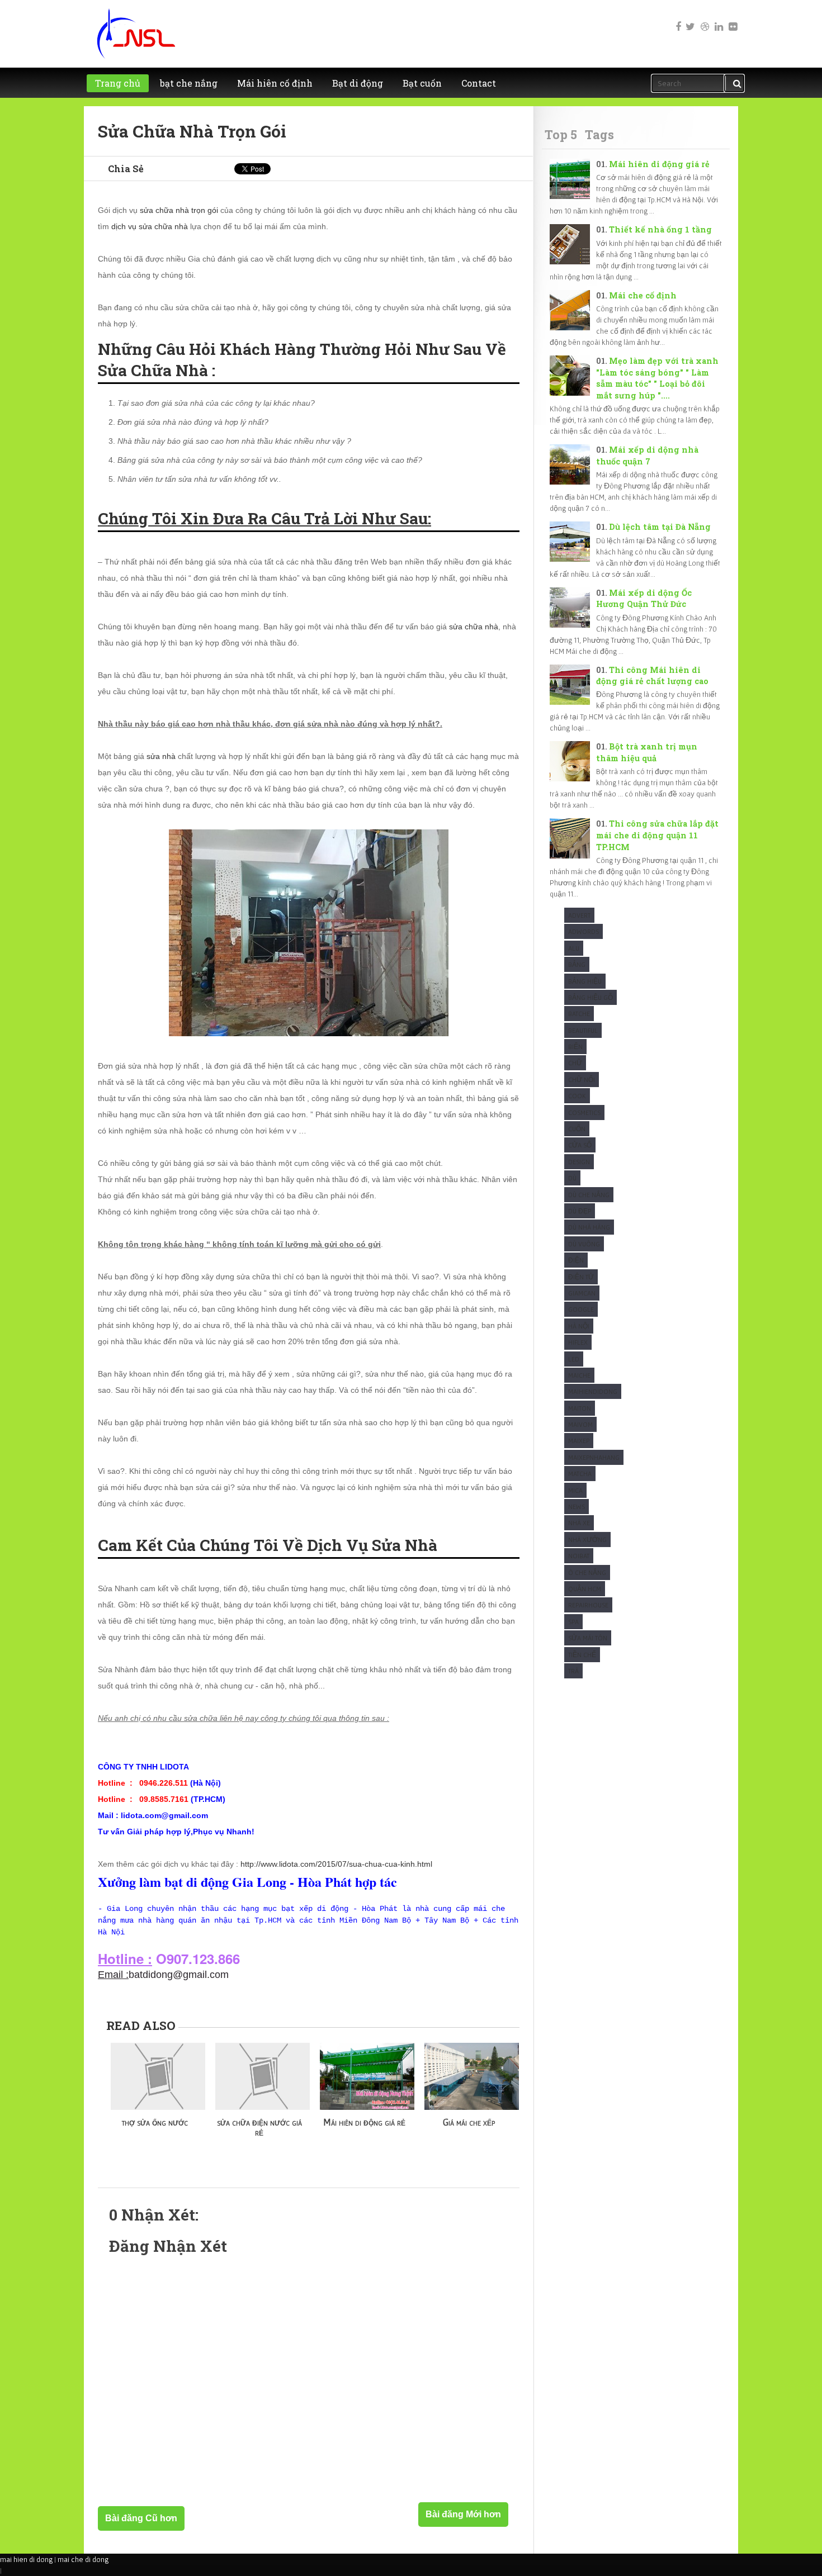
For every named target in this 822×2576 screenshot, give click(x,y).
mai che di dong (83, 2559)
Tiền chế (582, 1655)
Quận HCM (585, 1589)
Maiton (580, 1408)
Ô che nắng (587, 1572)
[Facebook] (676, 19)
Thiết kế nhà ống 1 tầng (660, 229)
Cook (577, 1096)
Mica (575, 1490)
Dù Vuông (584, 1244)
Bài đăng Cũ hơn (141, 2518)
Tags (599, 134)
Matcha (580, 1474)
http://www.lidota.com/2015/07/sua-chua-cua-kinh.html (336, 1864)
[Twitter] (690, 19)
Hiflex (578, 1342)
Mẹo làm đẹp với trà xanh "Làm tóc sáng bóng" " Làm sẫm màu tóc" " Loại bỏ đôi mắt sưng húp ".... (657, 378)
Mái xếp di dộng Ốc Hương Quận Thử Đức (644, 599)
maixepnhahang (594, 1457)
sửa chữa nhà (474, 627)
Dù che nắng (589, 1195)
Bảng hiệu (585, 981)
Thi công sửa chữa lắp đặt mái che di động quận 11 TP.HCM (657, 835)
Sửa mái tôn (588, 1638)
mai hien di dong (26, 2559)
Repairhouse (588, 1605)
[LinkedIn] (718, 19)
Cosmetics (584, 1113)
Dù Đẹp (580, 1211)
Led (574, 1359)
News (577, 1507)
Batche (579, 1014)
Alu (574, 948)
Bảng (577, 964)
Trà (573, 1671)
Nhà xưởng (587, 1540)
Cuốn (577, 1129)
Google (581, 1309)
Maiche (579, 1375)
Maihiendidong (593, 1391)
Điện (576, 1260)
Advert (579, 915)
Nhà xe (579, 1523)
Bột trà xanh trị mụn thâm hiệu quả (647, 752)
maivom (580, 1424)
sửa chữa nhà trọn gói (179, 210)
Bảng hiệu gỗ (590, 997)
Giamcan (582, 1293)
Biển (575, 1047)
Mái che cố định (643, 295)
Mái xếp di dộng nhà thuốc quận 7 (647, 456)
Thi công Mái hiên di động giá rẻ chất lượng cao (652, 676)
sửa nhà (161, 756)
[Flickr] (732, 19)
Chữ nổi (582, 1080)
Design (579, 1162)
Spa (573, 1622)
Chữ (575, 1063)
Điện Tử (581, 1277)
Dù (572, 1178)
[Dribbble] (704, 19)
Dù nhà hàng (589, 1227)
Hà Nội (579, 1326)
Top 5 (561, 134)
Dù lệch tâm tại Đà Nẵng (660, 527)
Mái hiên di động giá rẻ (659, 164)
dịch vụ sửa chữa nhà (150, 226)
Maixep (579, 1441)
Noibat (579, 1556)
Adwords (584, 931)
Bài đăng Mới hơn (463, 2514)
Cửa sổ (580, 1145)
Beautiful (583, 1030)
